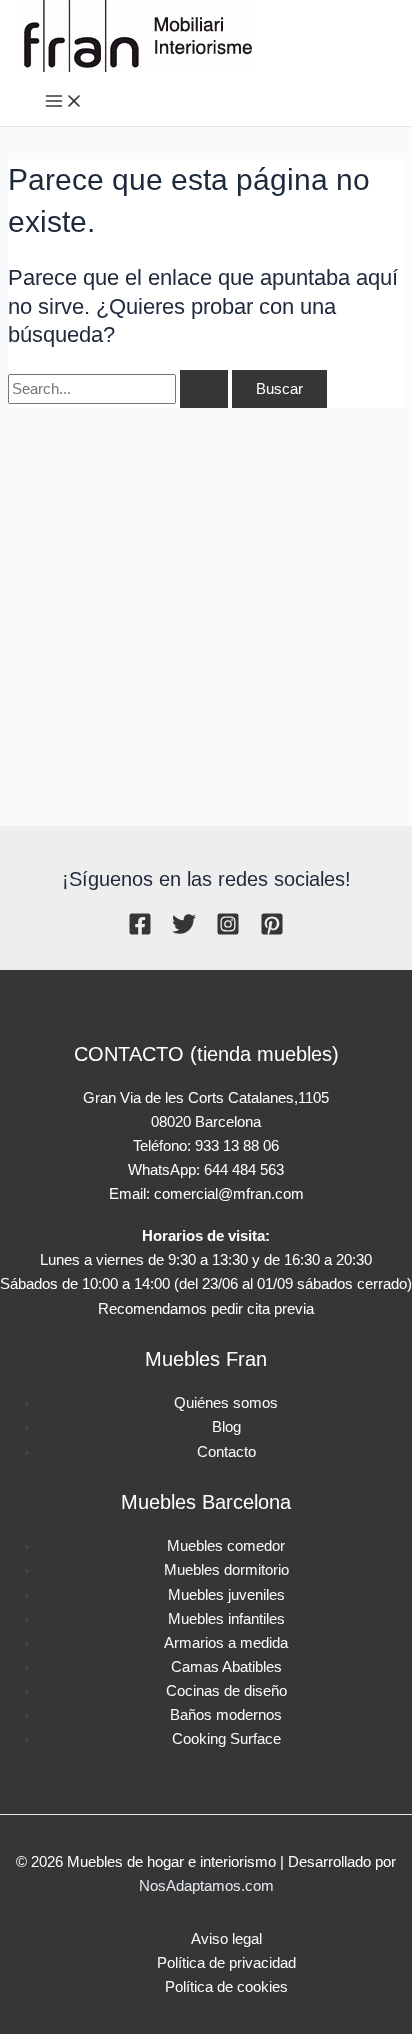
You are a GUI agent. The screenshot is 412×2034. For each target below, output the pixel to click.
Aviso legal (226, 1939)
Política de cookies (226, 1987)
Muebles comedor (226, 1546)
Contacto (226, 1452)
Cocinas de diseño (226, 1691)
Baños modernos (226, 1715)
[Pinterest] (272, 931)
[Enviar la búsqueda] (204, 389)
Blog (226, 1427)
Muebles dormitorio (226, 1570)
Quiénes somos (226, 1403)
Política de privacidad (226, 1963)
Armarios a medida (226, 1643)
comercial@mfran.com (229, 1194)
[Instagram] (228, 931)
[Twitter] (184, 931)
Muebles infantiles (226, 1619)
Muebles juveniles (226, 1595)
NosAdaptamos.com (206, 1886)
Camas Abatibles (226, 1667)
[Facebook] (140, 931)
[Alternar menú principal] (64, 102)
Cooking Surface (226, 1739)
